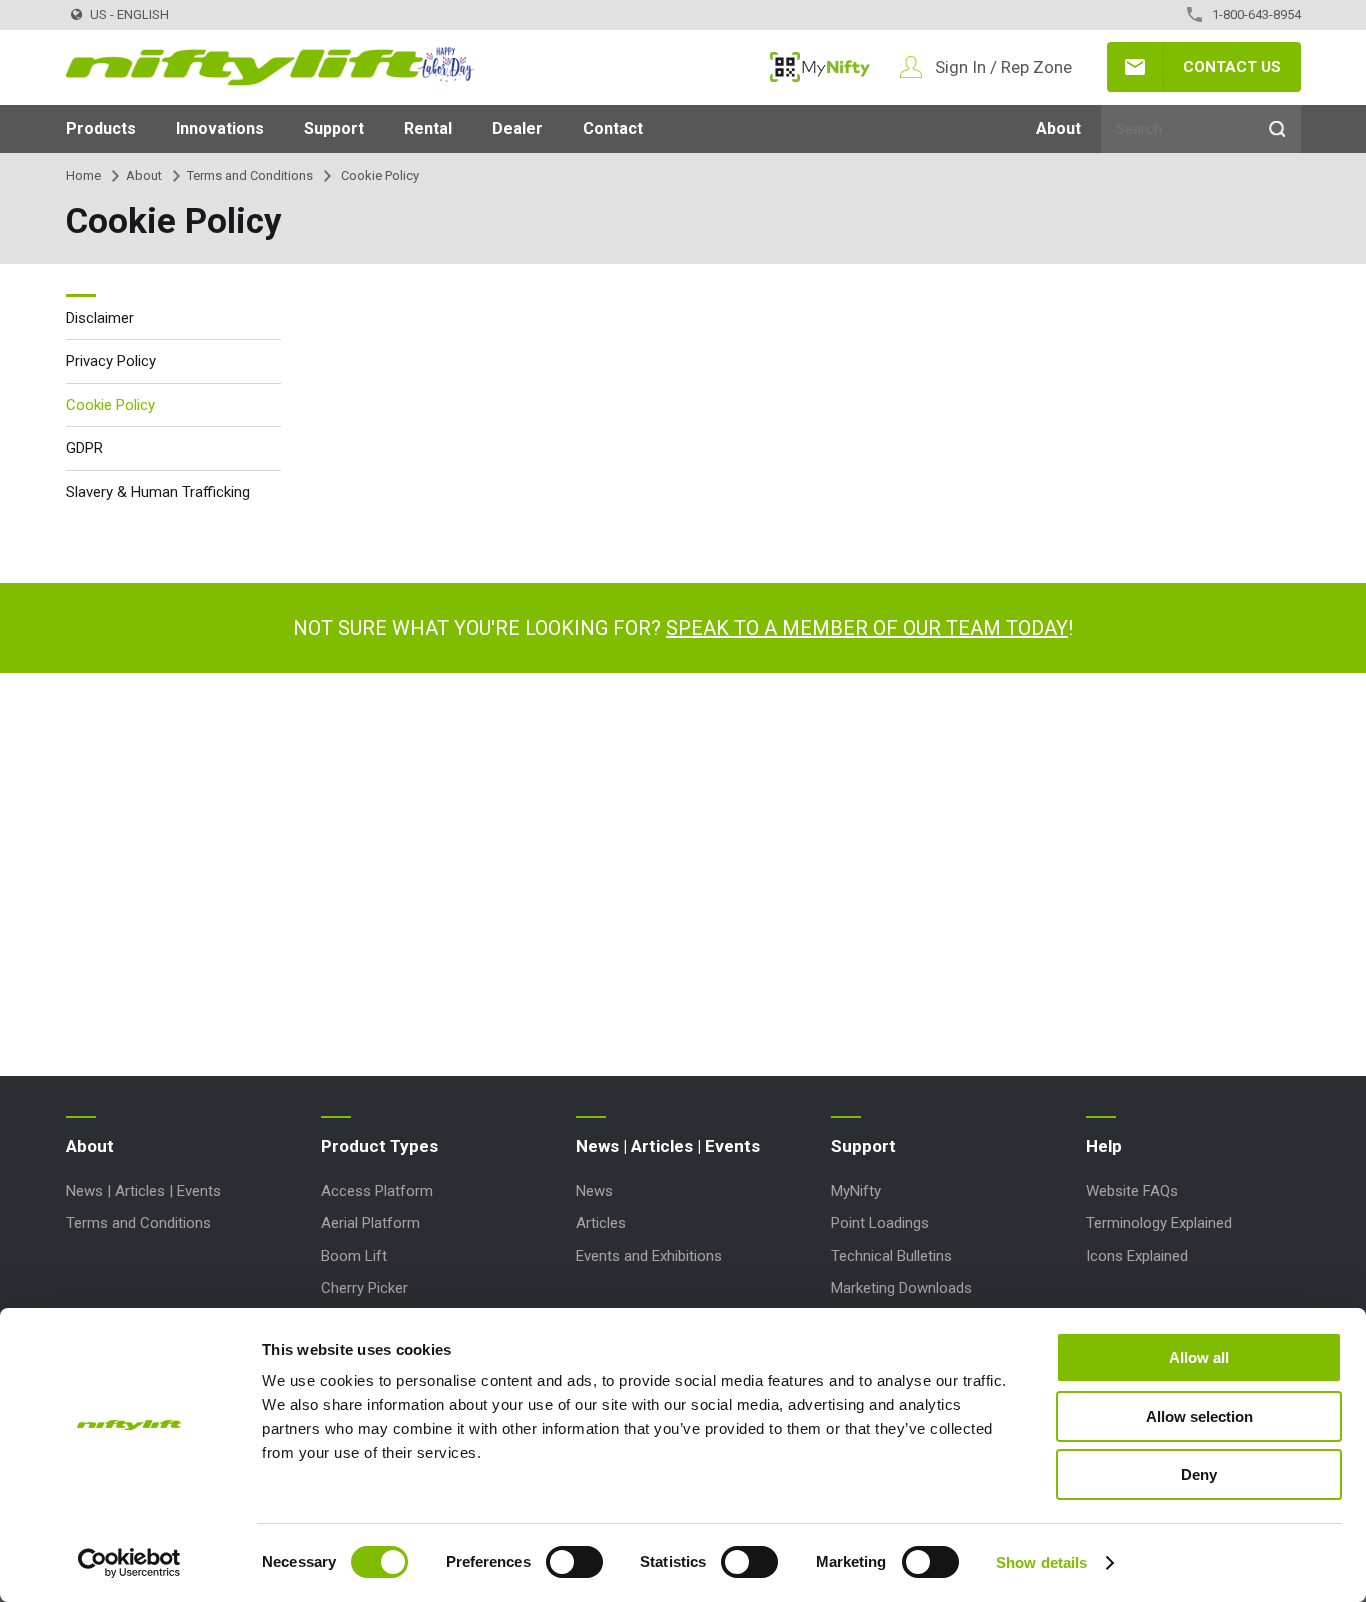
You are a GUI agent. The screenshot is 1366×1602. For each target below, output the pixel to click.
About (1058, 128)
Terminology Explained (1159, 1223)
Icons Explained (1137, 1256)
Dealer (517, 128)
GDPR (84, 448)
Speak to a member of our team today (867, 628)
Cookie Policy (110, 405)
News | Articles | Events (143, 1191)
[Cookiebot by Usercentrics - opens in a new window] (129, 1563)
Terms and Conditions (250, 175)
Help (1104, 1146)
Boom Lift (354, 1256)
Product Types (379, 1146)
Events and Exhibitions (649, 1256)
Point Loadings (880, 1223)
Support (334, 128)
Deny (1199, 1474)
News (594, 1191)
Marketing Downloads (901, 1288)
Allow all (1199, 1357)
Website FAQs (1132, 1191)
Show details (1041, 1562)
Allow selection (1199, 1416)
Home (83, 175)
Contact (613, 128)
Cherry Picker (364, 1288)
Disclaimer (100, 318)
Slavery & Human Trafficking (158, 492)
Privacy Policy (111, 361)
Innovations (220, 128)
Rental (428, 128)
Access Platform (377, 1191)
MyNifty (820, 67)
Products (101, 128)
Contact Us (1232, 67)
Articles (601, 1223)
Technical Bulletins (891, 1256)
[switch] (574, 1562)
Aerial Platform (370, 1223)
